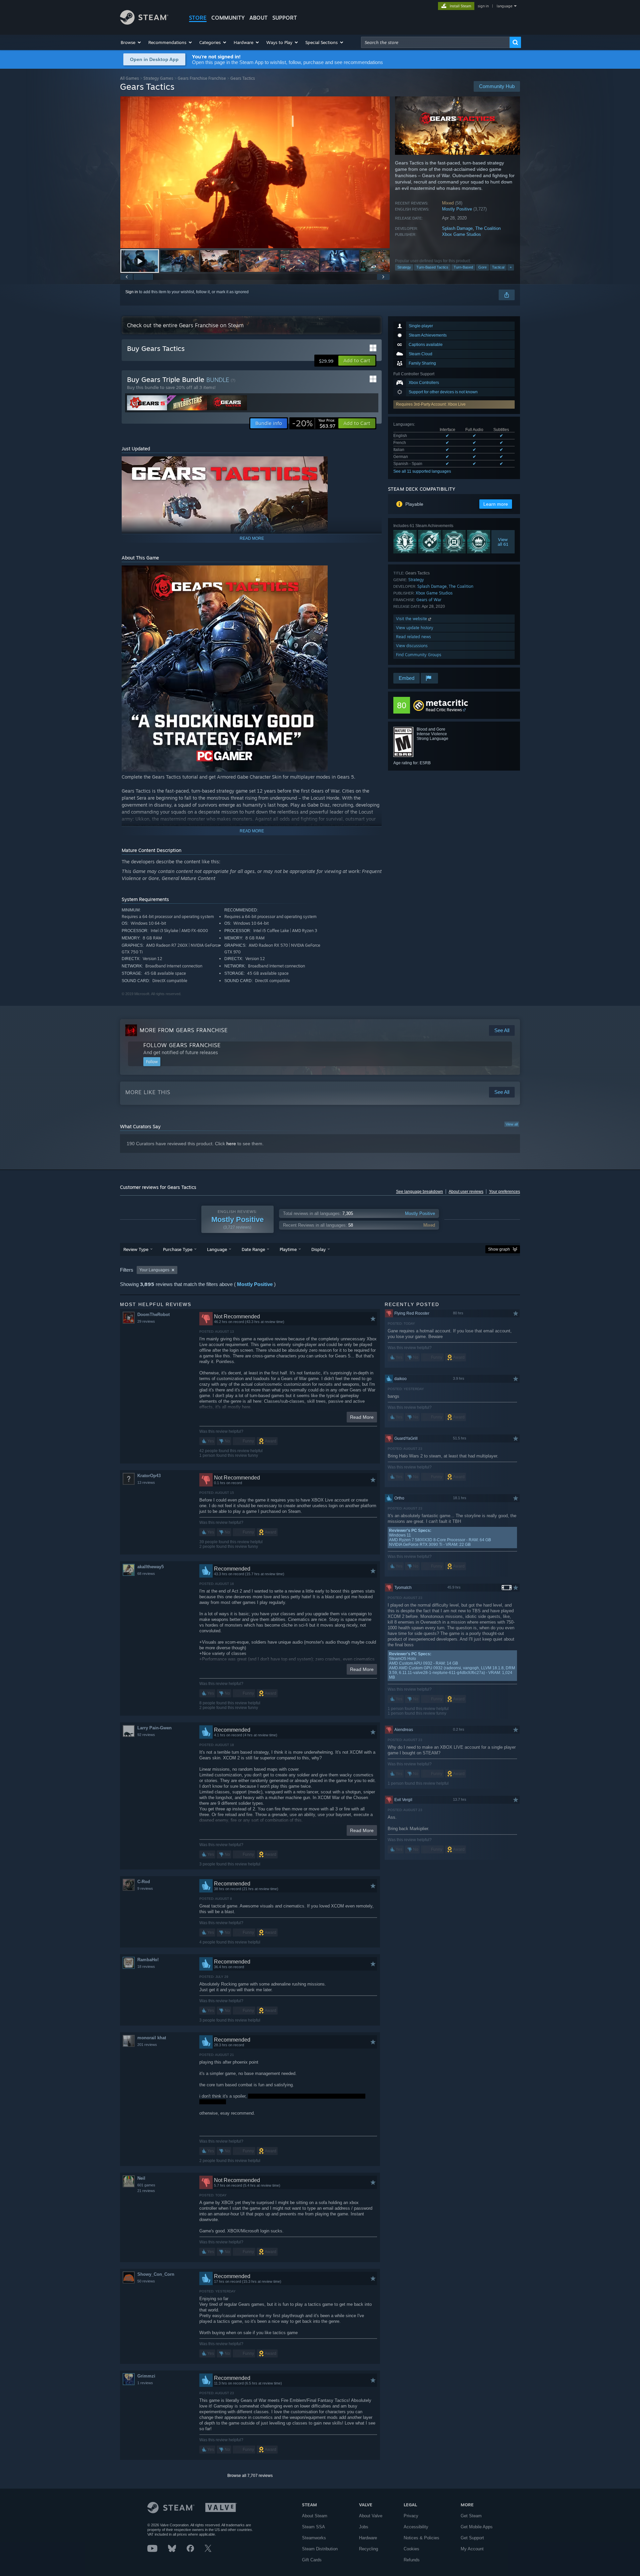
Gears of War (429, 600)
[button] (131, 42)
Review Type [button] (136, 1249)
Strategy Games (158, 78)
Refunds (412, 2560)
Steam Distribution (320, 2549)
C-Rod (144, 1882)
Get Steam (471, 2516)
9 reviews (145, 1888)
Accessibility (416, 2527)
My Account (472, 2549)
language (504, 6)
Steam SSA (313, 2527)
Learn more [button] (496, 504)
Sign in (132, 292)
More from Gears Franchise (184, 1030)
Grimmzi (146, 2376)
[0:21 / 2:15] (255, 172)
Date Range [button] (253, 1249)
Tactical (498, 267)
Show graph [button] (499, 1249)
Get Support (472, 2538)
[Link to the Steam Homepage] (144, 23)
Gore (482, 267)
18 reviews (146, 1967)
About (258, 18)
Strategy (404, 267)
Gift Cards (312, 2560)
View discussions (412, 646)
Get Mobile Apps (477, 2527)
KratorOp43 (149, 1476)
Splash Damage (457, 228)
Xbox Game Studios (461, 234)
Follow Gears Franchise (182, 1045)
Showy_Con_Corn (156, 2274)
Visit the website (412, 619)
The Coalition (488, 228)
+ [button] (511, 267)
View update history (415, 628)
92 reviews (146, 1735)
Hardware (368, 2538)
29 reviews (146, 1321)
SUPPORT (285, 18)
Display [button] (318, 1249)
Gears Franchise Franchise (202, 78)
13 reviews (146, 1482)
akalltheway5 (150, 1567)
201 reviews (147, 2045)
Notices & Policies (421, 2538)
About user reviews (466, 1192)
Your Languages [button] (154, 1270)
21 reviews (146, 2191)
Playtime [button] (288, 1249)
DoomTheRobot (153, 1315)
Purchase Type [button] (178, 1249)
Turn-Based (463, 267)
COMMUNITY (228, 18)
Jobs (364, 2527)
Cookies (411, 2549)
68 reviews (146, 1574)
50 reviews (146, 2281)
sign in (483, 6)
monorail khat (152, 2038)
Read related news (413, 637)
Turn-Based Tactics (432, 267)
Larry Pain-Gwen (154, 1728)
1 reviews (145, 2383)
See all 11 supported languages (422, 471)
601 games (146, 2185)
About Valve (371, 2516)
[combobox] (435, 42)
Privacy (411, 2516)
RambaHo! (148, 1960)
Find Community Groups (419, 655)
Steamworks (314, 2538)
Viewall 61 (503, 542)
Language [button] (217, 1249)
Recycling (368, 2549)
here (231, 1144)
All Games (129, 78)
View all (512, 1124)
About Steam (315, 2516)
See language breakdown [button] (419, 1192)
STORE (198, 18)
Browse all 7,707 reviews (250, 2476)
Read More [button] (362, 1417)
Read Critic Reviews (444, 710)
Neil (141, 2178)
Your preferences (504, 1192)
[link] (314, 423)
